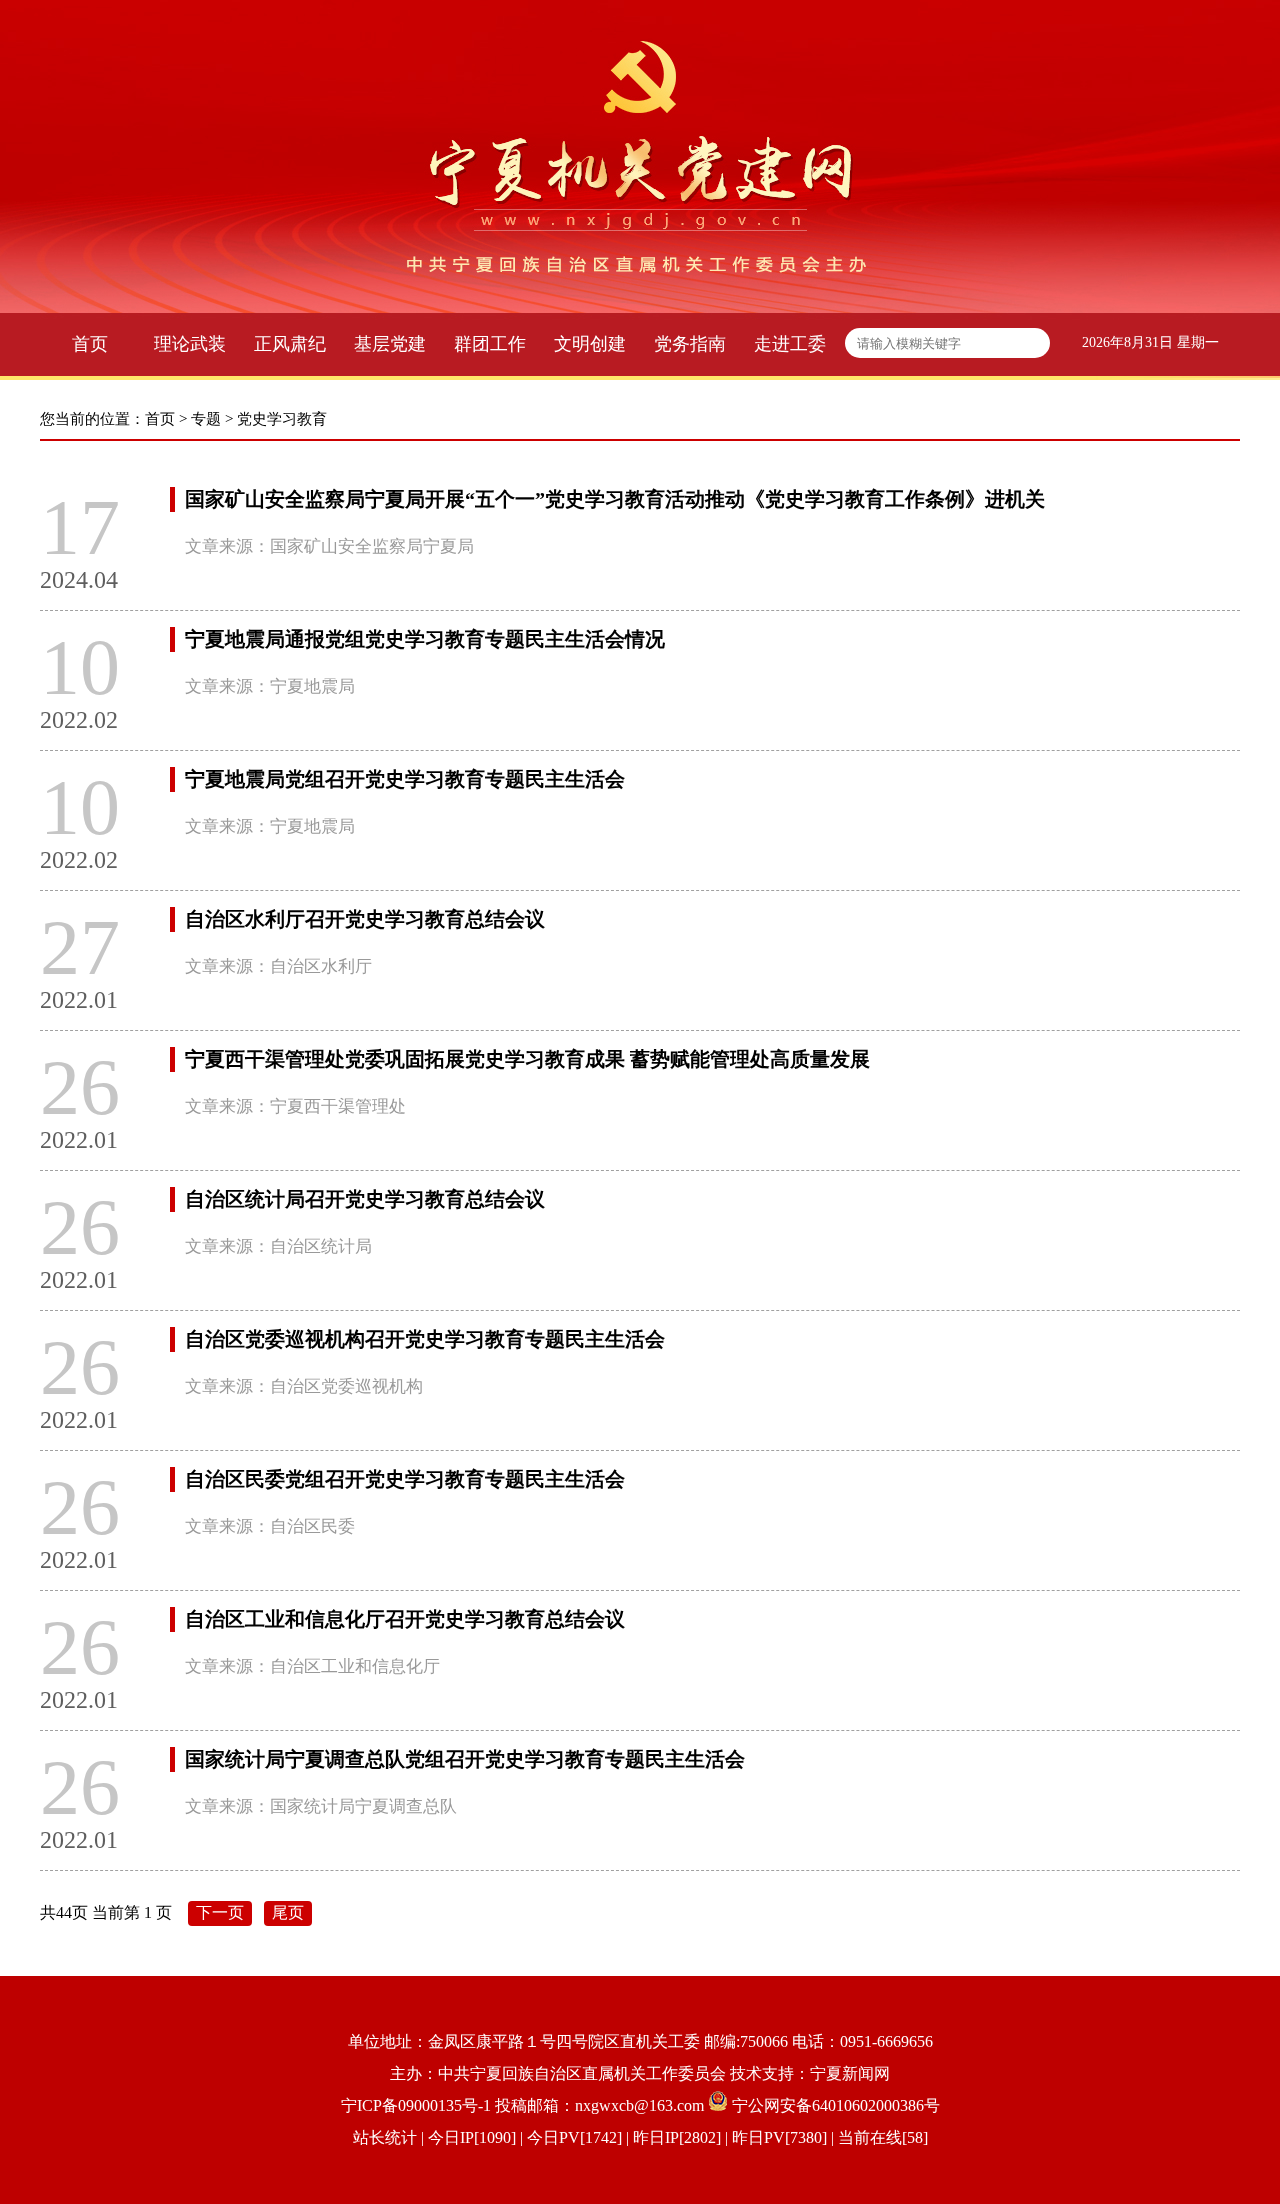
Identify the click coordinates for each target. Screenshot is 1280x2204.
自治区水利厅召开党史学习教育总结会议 (365, 919)
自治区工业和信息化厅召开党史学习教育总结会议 (405, 1619)
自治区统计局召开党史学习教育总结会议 (365, 1199)
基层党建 (390, 344)
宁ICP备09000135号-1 (416, 2105)
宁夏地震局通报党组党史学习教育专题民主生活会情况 (425, 639)
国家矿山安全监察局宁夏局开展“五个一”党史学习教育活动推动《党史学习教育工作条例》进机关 (615, 499)
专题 (206, 419)
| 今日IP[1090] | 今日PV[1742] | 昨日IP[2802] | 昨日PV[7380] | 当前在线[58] (672, 2137)
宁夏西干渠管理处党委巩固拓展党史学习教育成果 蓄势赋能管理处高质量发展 (527, 1059)
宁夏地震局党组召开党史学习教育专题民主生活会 (405, 779)
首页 (90, 344)
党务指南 (690, 344)
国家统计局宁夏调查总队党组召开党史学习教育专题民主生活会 (465, 1759)
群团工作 (490, 344)
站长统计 (385, 2137)
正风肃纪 (290, 344)
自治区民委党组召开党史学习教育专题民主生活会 (405, 1479)
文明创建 (590, 344)
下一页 (220, 1912)
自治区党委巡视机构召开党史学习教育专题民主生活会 (425, 1339)
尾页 (288, 1912)
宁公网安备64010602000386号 (836, 2105)
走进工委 (790, 344)
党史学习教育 (282, 419)
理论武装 (190, 344)
